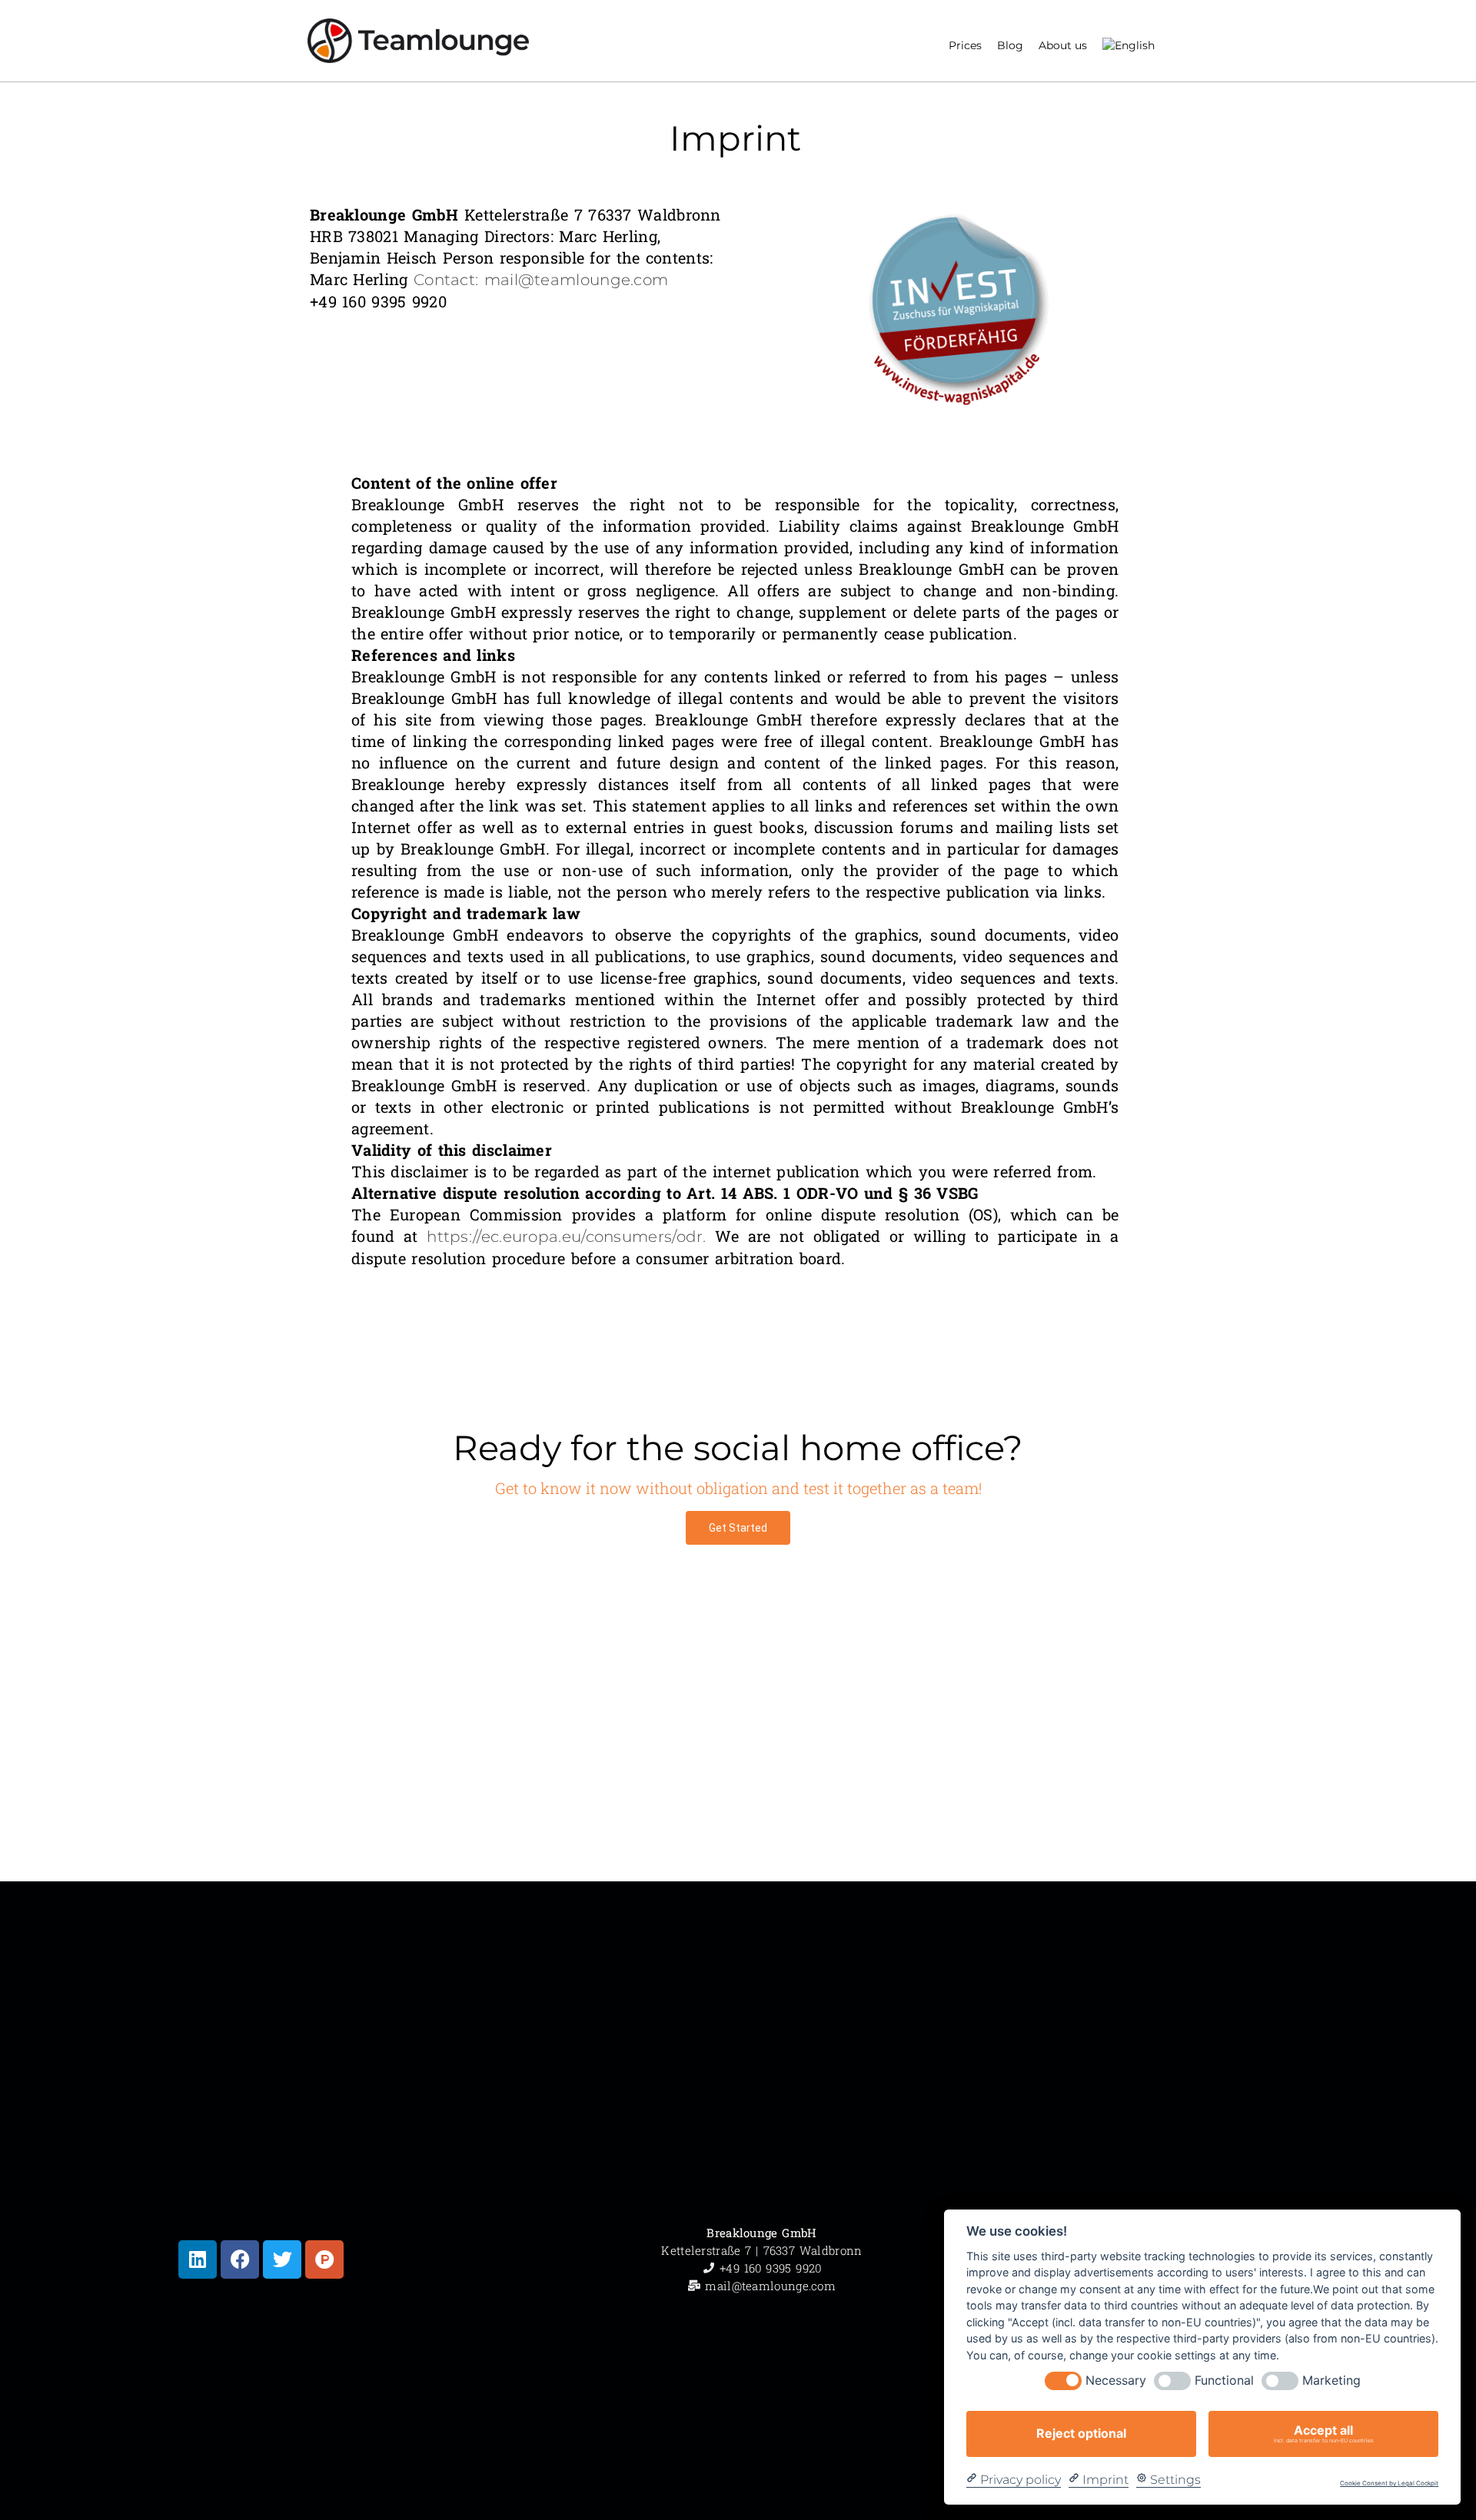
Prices (965, 45)
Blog (1010, 45)
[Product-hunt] (324, 2259)
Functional (1224, 2381)
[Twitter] (282, 2259)
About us (1063, 45)
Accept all (1324, 2433)
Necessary (1116, 2381)
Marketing (1331, 2381)
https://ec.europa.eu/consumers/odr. (567, 1237)
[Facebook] (240, 2259)
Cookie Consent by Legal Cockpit (1389, 2483)
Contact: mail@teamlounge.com (541, 280)
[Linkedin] (198, 2259)
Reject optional (1081, 2433)
